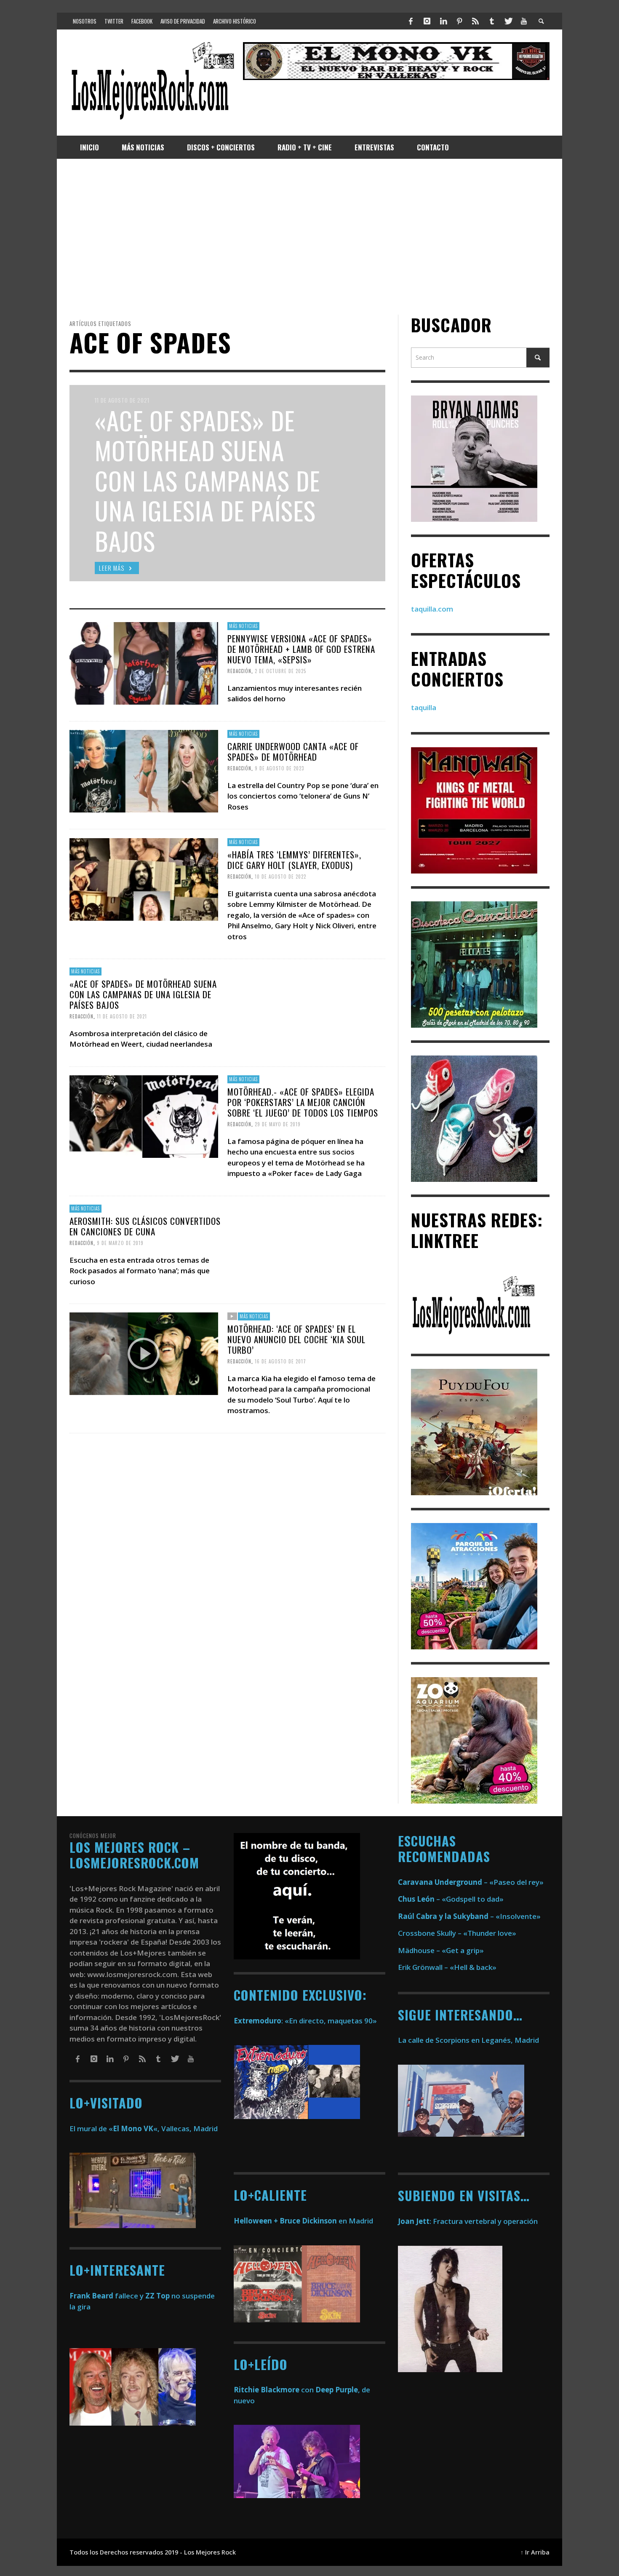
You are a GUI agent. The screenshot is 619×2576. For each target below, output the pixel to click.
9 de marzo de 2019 (120, 1243)
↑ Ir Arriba (535, 2552)
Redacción (239, 671)
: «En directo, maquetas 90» (305, 2021)
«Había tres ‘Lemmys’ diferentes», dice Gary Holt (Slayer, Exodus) (294, 859)
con (274, 2390)
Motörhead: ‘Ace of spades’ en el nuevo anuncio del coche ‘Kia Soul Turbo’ (296, 1339)
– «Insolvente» (469, 1916)
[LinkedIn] (443, 21)
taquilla (424, 708)
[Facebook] (411, 21)
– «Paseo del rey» (471, 1882)
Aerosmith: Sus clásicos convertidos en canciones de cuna (145, 1226)
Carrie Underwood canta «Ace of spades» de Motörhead (293, 751)
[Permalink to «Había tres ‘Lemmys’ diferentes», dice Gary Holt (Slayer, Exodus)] (144, 878)
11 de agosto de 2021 (122, 1016)
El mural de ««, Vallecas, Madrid (144, 2128)
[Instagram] (427, 21)
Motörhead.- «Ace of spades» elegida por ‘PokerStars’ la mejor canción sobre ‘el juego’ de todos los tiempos (303, 1102)
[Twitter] (508, 21)
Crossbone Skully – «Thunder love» (457, 1933)
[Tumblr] (492, 21)
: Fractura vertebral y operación (468, 2221)
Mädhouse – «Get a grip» (441, 1950)
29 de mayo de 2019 (278, 1124)
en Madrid (303, 2221)
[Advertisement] (309, 237)
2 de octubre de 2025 (280, 671)
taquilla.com (432, 609)
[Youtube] (524, 21)
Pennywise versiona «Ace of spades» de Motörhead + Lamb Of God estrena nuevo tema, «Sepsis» (301, 649)
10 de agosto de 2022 (280, 876)
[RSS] (475, 21)
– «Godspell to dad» (451, 1899)
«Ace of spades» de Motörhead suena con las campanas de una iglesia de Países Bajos (143, 994)
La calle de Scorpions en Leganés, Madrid (469, 2040)
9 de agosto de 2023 (279, 768)
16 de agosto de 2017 (280, 1361)
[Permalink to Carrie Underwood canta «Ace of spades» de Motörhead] (144, 771)
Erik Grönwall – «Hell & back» (447, 1967)
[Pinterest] (459, 21)
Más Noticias (243, 626)
